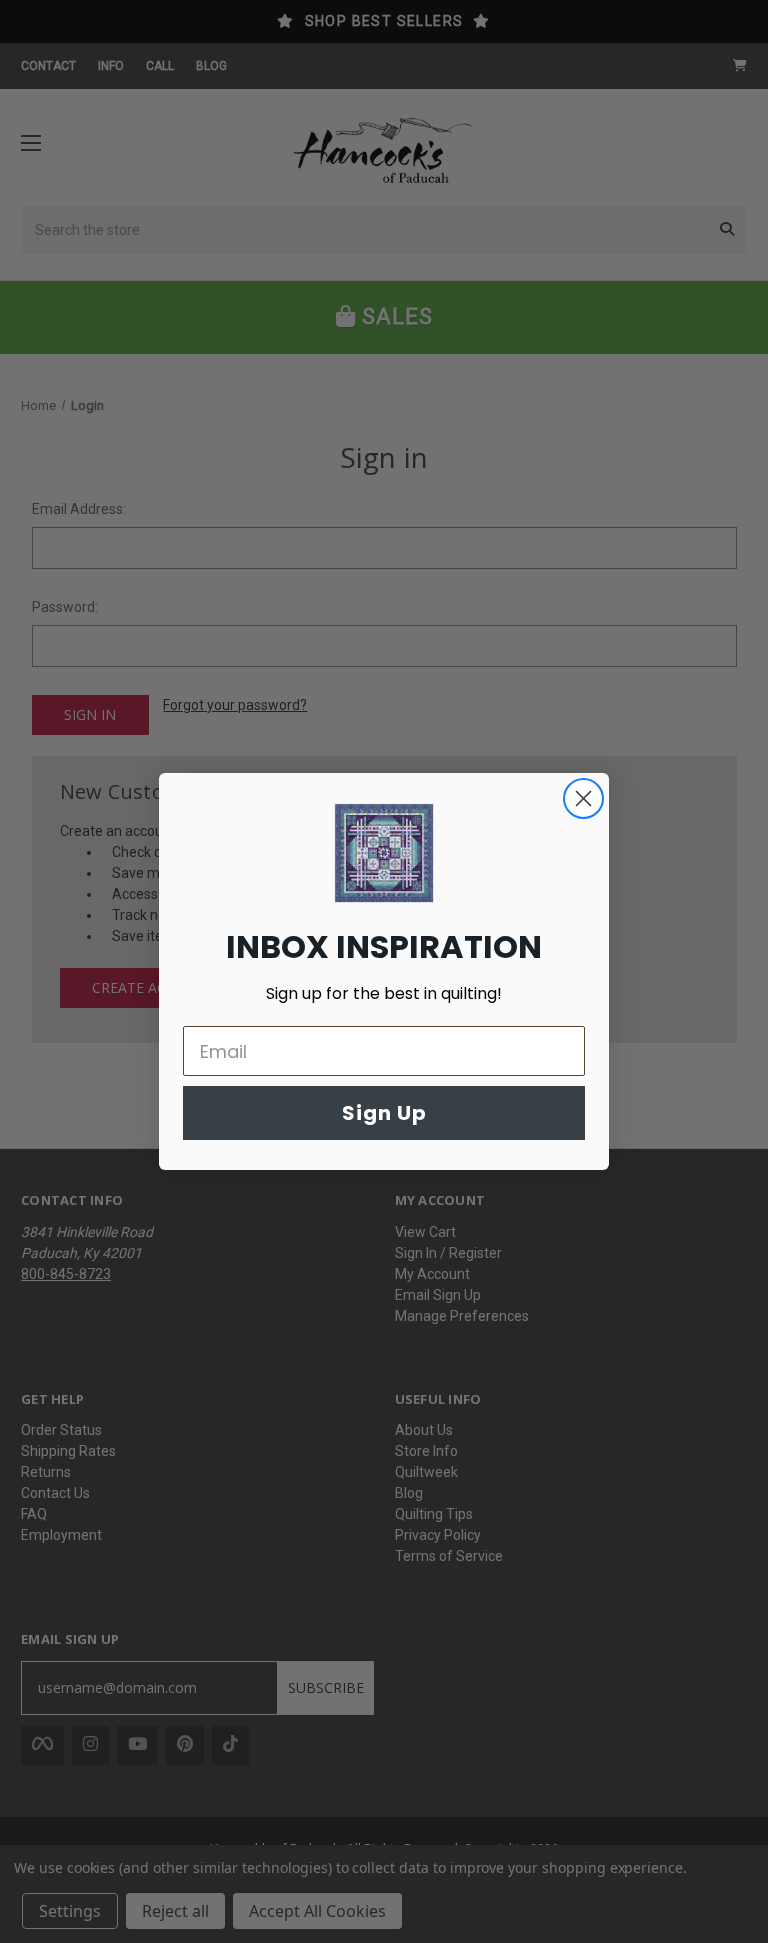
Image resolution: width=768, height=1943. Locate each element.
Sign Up (384, 1113)
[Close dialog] (583, 798)
